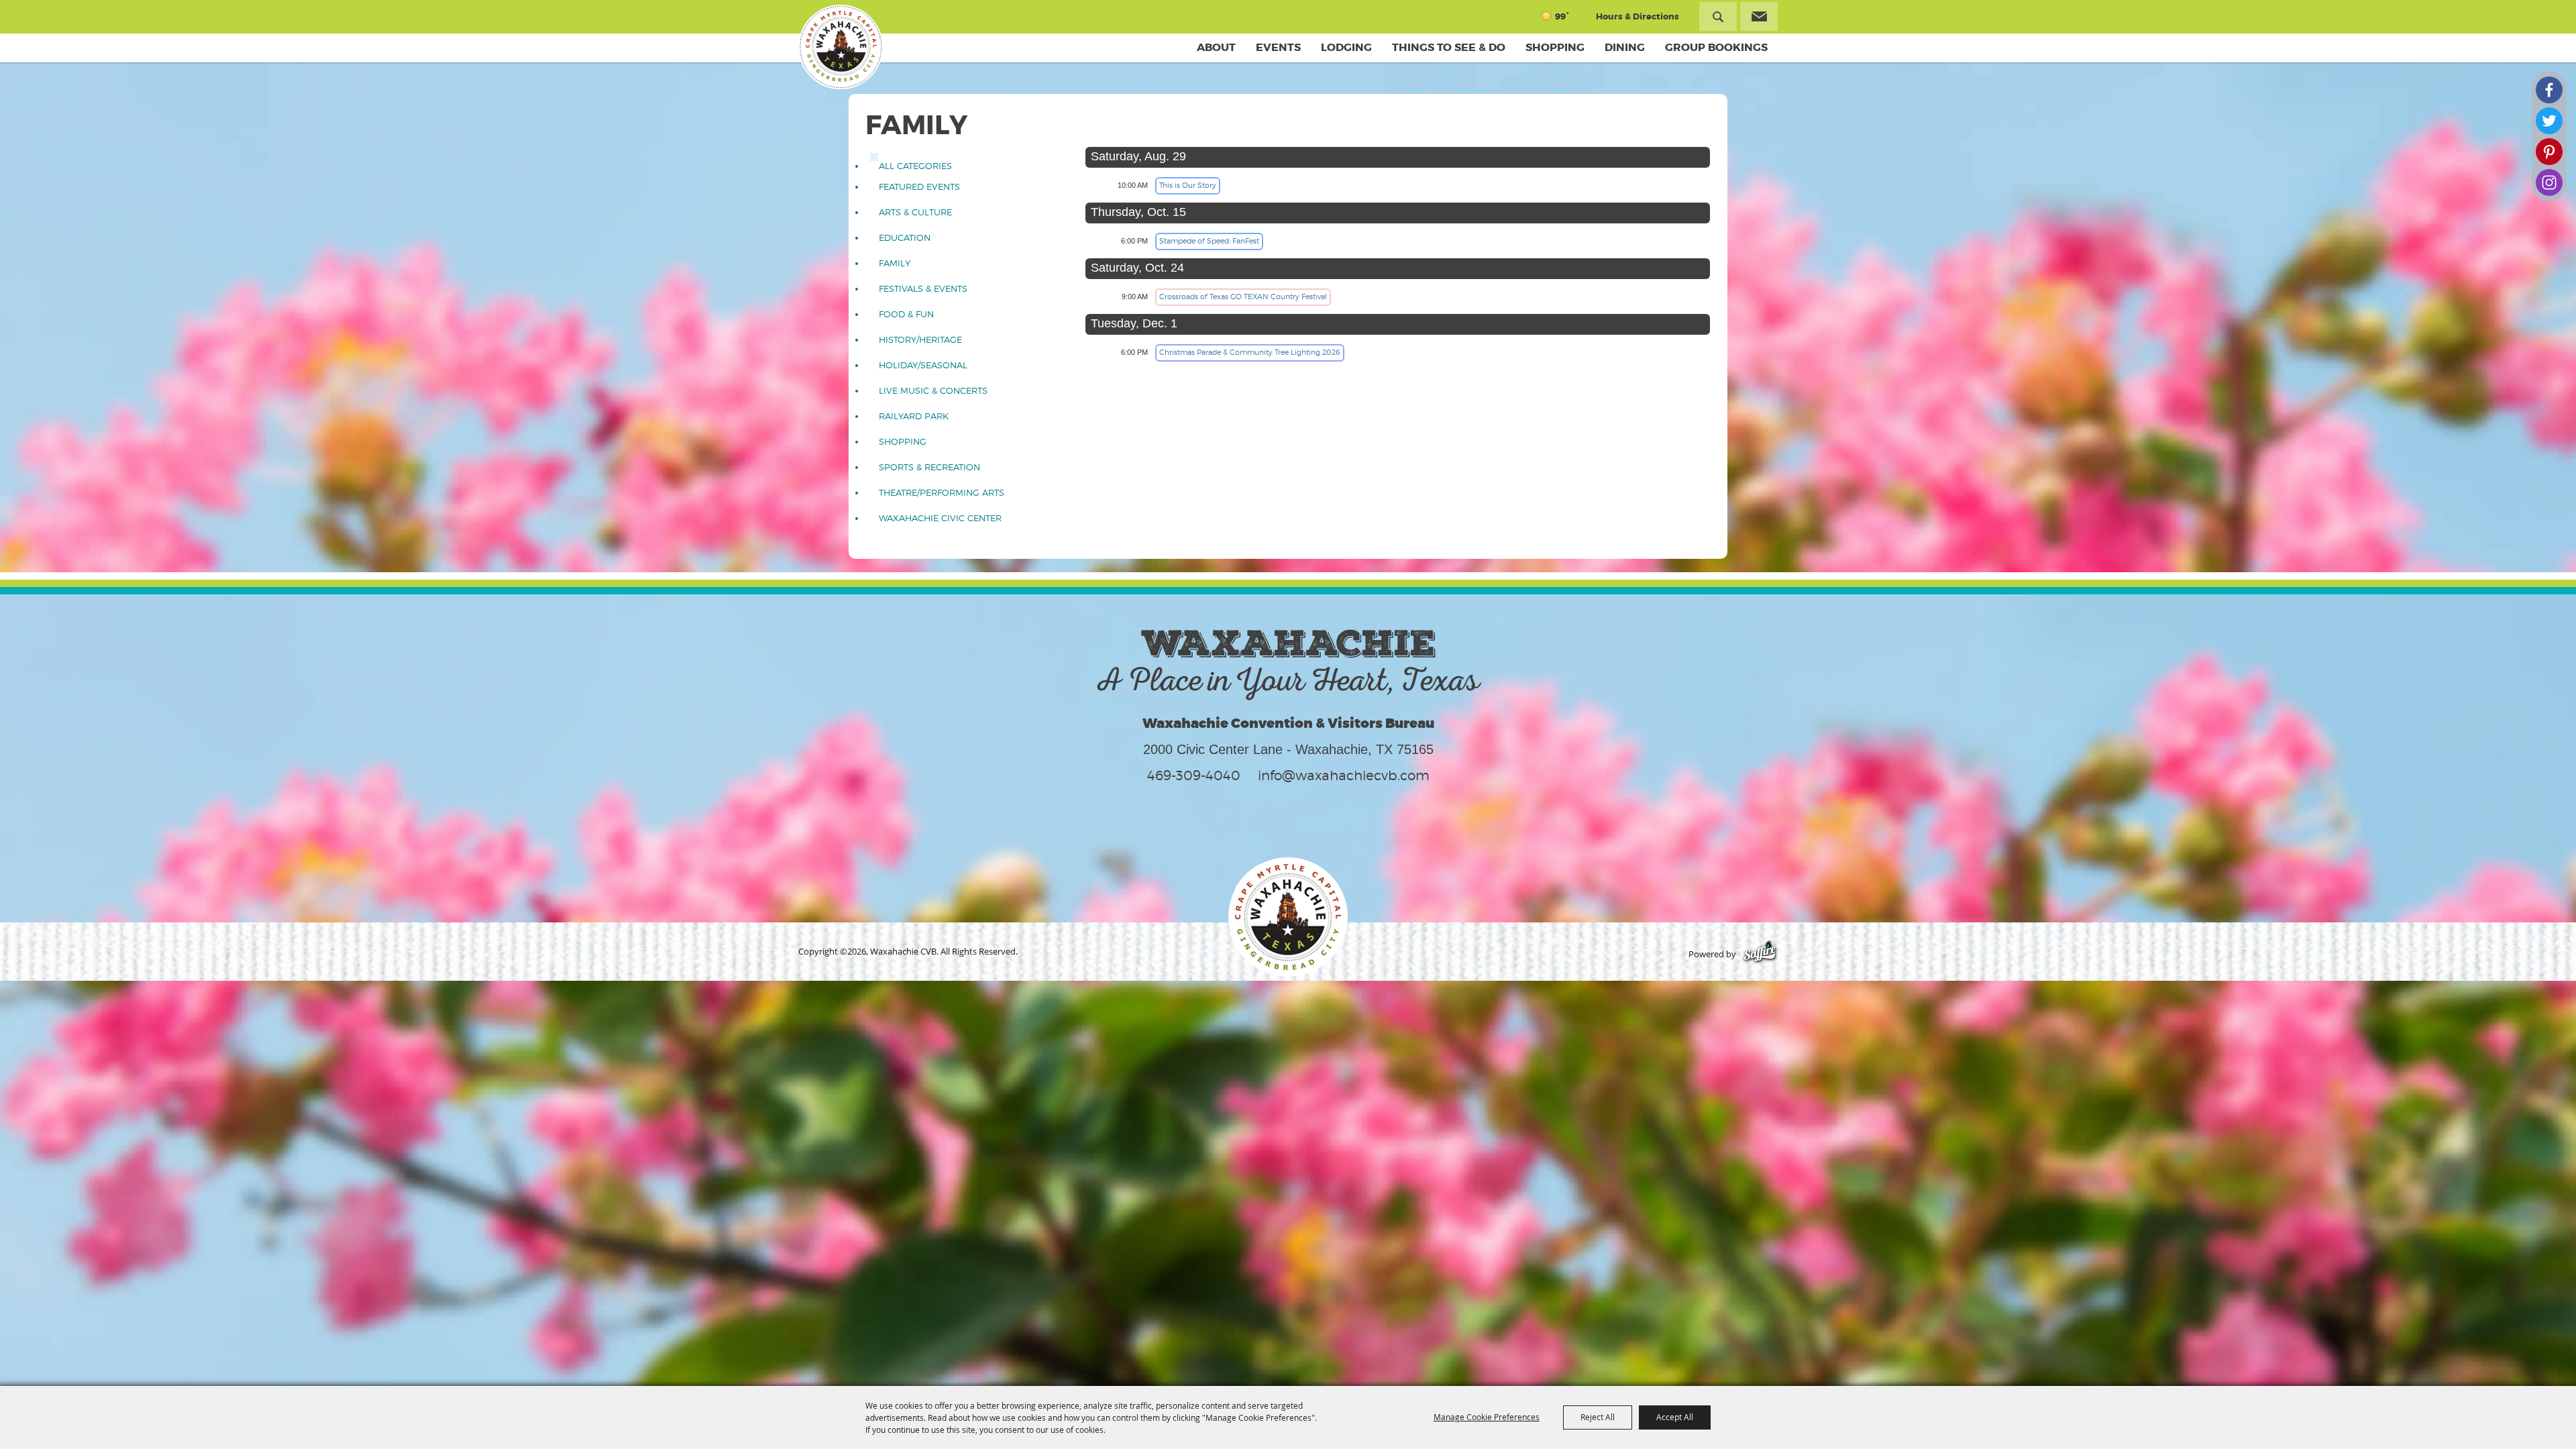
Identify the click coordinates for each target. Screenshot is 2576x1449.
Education (905, 238)
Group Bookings (1716, 47)
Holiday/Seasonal (923, 365)
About (1216, 47)
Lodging (1346, 47)
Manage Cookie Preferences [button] (1487, 1417)
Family (895, 263)
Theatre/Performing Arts (942, 493)
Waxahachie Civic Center (940, 518)
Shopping (1555, 47)
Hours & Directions (1638, 16)
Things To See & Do (1449, 47)
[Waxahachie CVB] (841, 47)
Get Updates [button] (1759, 16)
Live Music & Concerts (933, 391)
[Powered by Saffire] (1760, 954)
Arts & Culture (915, 212)
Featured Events (919, 187)
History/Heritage (920, 340)
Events (1278, 47)
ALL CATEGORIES (915, 166)
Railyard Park (914, 416)
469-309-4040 (1194, 775)
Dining (1625, 47)
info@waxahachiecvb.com (1344, 775)
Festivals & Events (923, 289)
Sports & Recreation (929, 467)
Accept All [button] (1675, 1417)
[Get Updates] (1759, 16)
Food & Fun (906, 314)
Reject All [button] (1598, 1417)
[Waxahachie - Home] (1288, 917)
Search (1718, 16)
